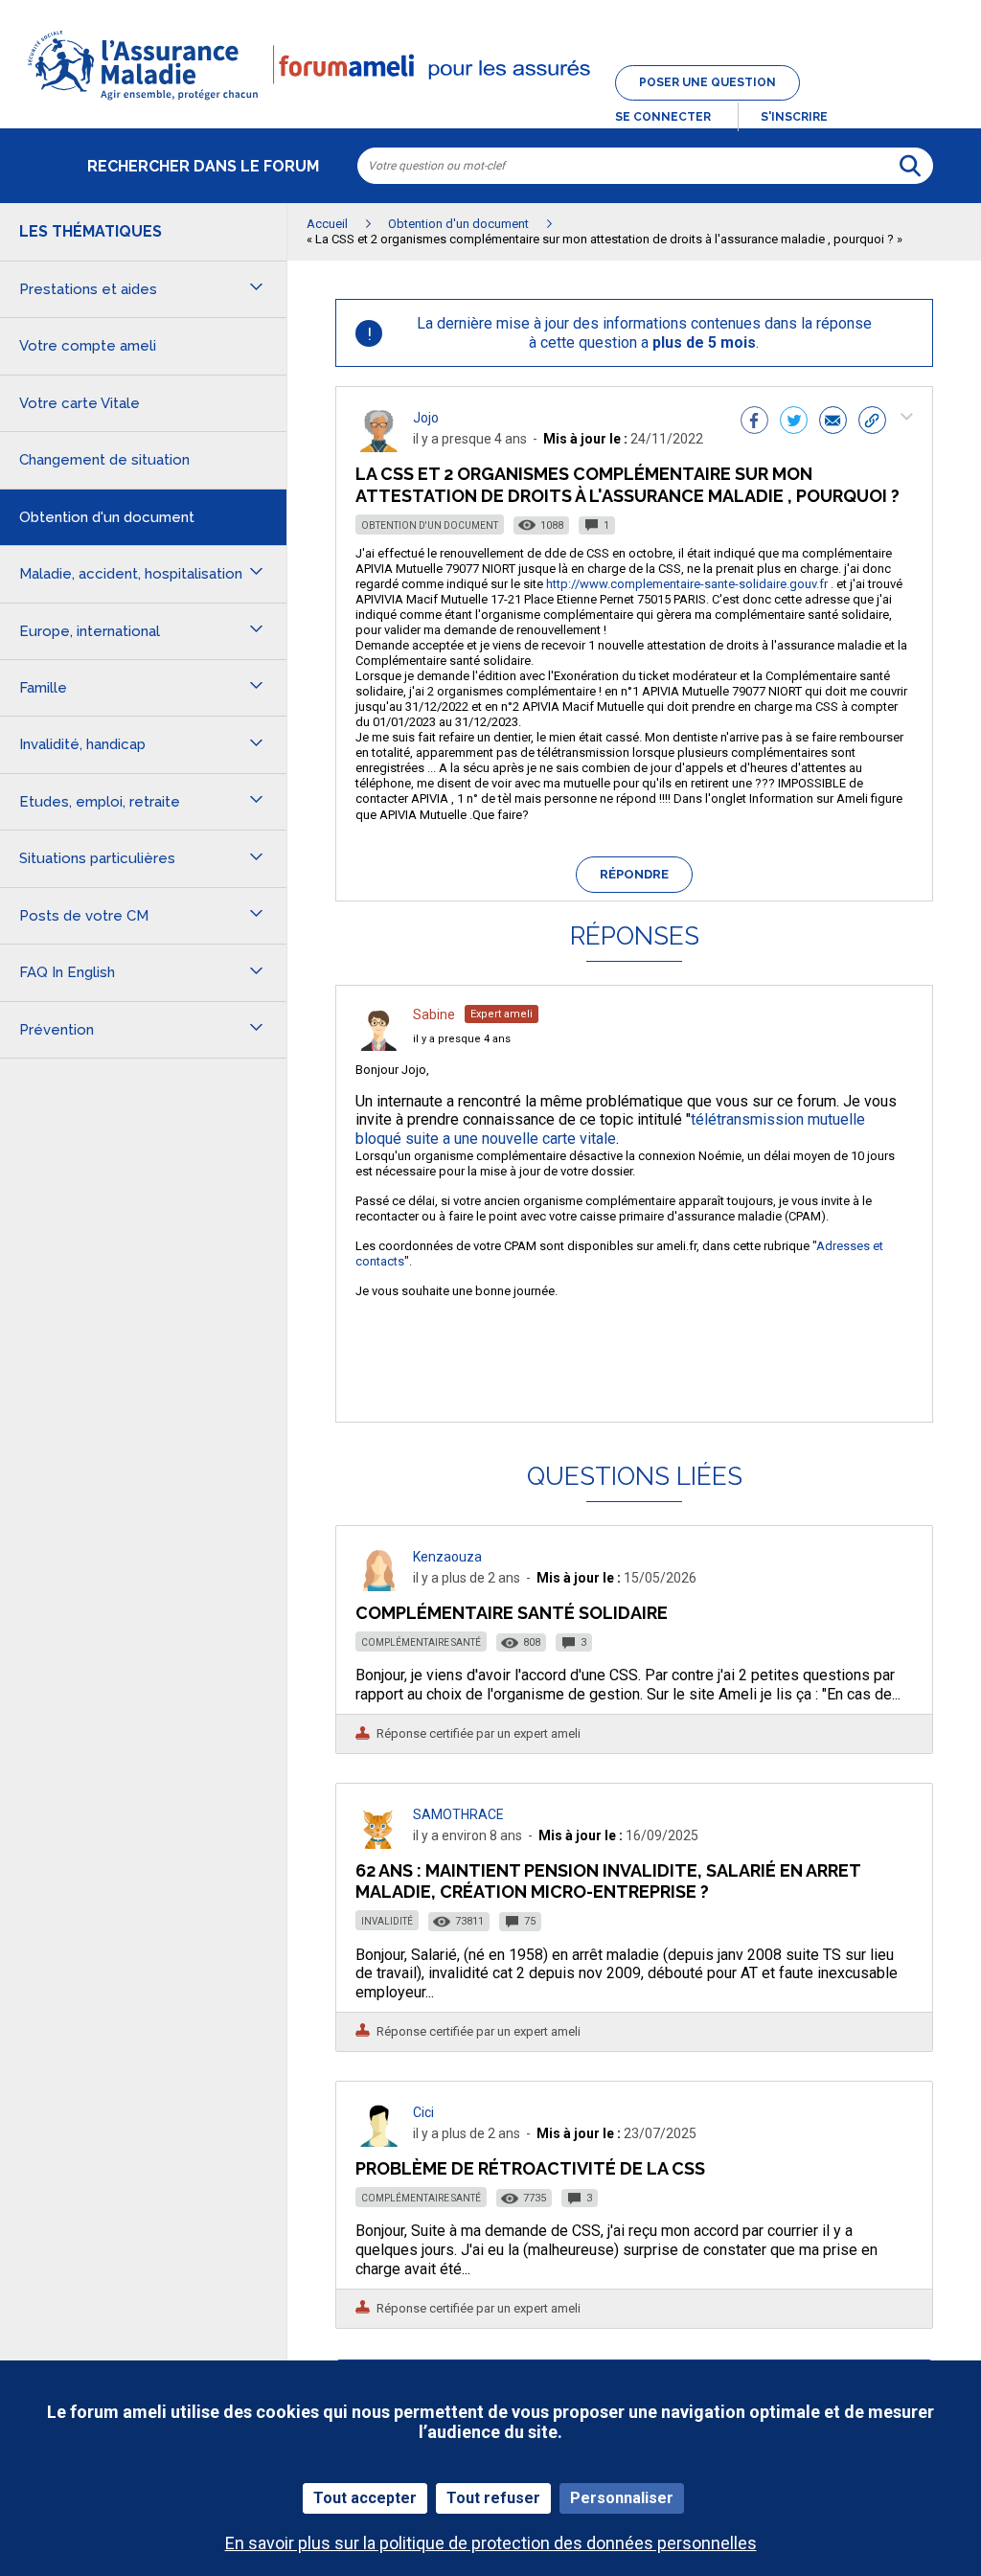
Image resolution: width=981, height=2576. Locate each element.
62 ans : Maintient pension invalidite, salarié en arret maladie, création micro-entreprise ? (608, 1881)
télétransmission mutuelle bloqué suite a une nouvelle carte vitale (610, 1129)
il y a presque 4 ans (462, 1039)
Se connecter (663, 117)
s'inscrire (794, 117)
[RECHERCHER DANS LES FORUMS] (910, 166)
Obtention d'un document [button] (107, 517)
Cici (423, 2112)
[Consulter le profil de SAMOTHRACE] (378, 1844)
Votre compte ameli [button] (88, 346)
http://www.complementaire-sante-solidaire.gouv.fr (687, 584)
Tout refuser (493, 2498)
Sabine (434, 1014)
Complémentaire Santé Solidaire (512, 1613)
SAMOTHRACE (458, 1814)
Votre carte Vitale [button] (80, 403)
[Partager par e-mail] (833, 422)
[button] (490, 102)
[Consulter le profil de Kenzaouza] (378, 1586)
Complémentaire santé (421, 1642)
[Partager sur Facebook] (754, 422)
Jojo (426, 418)
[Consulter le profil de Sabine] (378, 1046)
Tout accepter (365, 2498)
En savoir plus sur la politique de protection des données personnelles (491, 2543)
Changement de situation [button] (104, 460)
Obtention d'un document (430, 525)
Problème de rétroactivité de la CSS (530, 2168)
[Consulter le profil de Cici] (378, 2142)
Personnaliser (622, 2498)
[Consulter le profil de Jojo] (378, 447)
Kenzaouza (447, 1557)
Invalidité (387, 1921)
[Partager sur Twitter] (794, 422)
